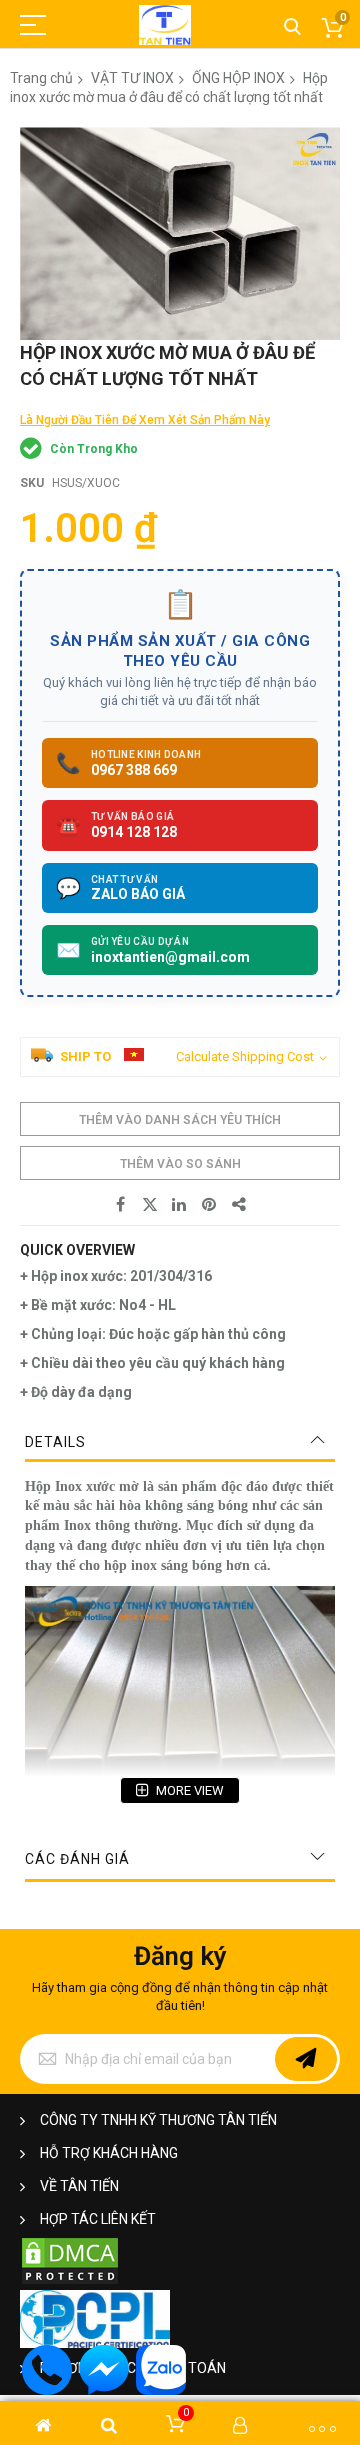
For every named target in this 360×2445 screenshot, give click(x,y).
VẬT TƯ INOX (132, 78)
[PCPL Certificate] (95, 2343)
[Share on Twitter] (150, 1205)
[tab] (180, 1442)
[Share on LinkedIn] (180, 1205)
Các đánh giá (77, 1859)
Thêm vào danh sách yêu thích (180, 1120)
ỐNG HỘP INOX (238, 78)
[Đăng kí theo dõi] (306, 2059)
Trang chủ (41, 78)
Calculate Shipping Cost (245, 1056)
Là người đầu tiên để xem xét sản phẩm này (145, 420)
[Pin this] (210, 1205)
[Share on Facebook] (120, 1205)
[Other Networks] (240, 1205)
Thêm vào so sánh (180, 1164)
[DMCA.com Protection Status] (70, 2281)
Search (292, 27)
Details (55, 1442)
